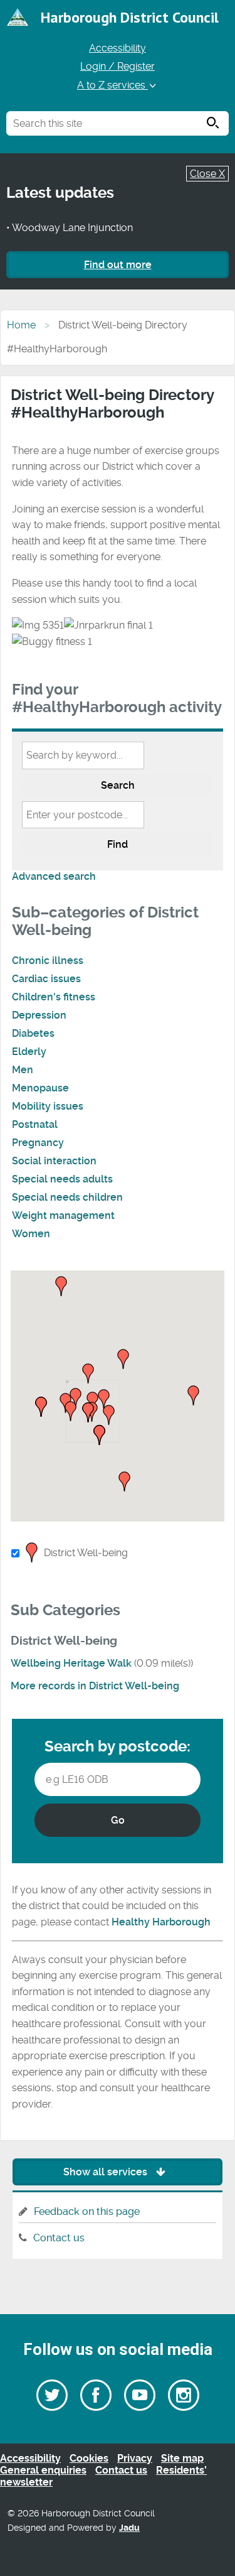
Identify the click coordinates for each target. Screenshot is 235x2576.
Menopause (40, 1088)
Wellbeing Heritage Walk (71, 1663)
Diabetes (33, 1033)
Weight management (63, 1215)
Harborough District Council (130, 17)
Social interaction (54, 1161)
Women (31, 1234)
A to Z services (112, 85)
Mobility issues (48, 1106)
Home (21, 325)
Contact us (59, 2238)
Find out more (118, 265)
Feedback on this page (87, 2211)
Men (23, 1070)
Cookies (89, 2458)
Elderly (29, 1052)
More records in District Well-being (95, 1686)
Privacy (135, 2458)
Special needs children (67, 1197)
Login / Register (118, 66)
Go (118, 1820)
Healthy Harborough (161, 1922)
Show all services (107, 2172)
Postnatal (35, 1124)
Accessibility (118, 48)
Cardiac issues (46, 979)
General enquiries (43, 2470)
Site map (182, 2458)
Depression (39, 1015)
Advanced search (54, 876)
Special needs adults (62, 1179)
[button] (104, 1400)
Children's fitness (54, 997)
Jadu (129, 2528)
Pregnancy (38, 1143)
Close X (207, 174)
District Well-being (86, 1553)
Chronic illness (48, 961)
